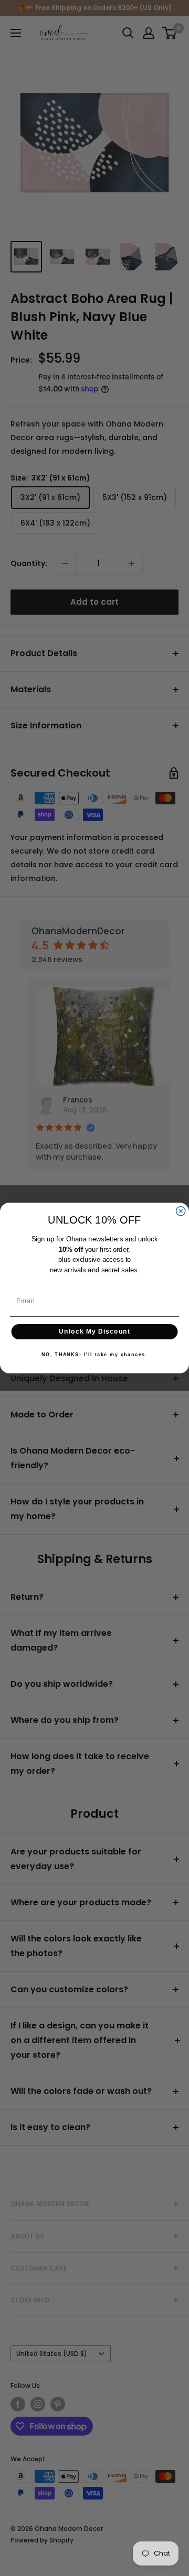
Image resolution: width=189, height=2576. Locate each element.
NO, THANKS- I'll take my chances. (94, 1354)
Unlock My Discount (94, 1331)
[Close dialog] (181, 1211)
